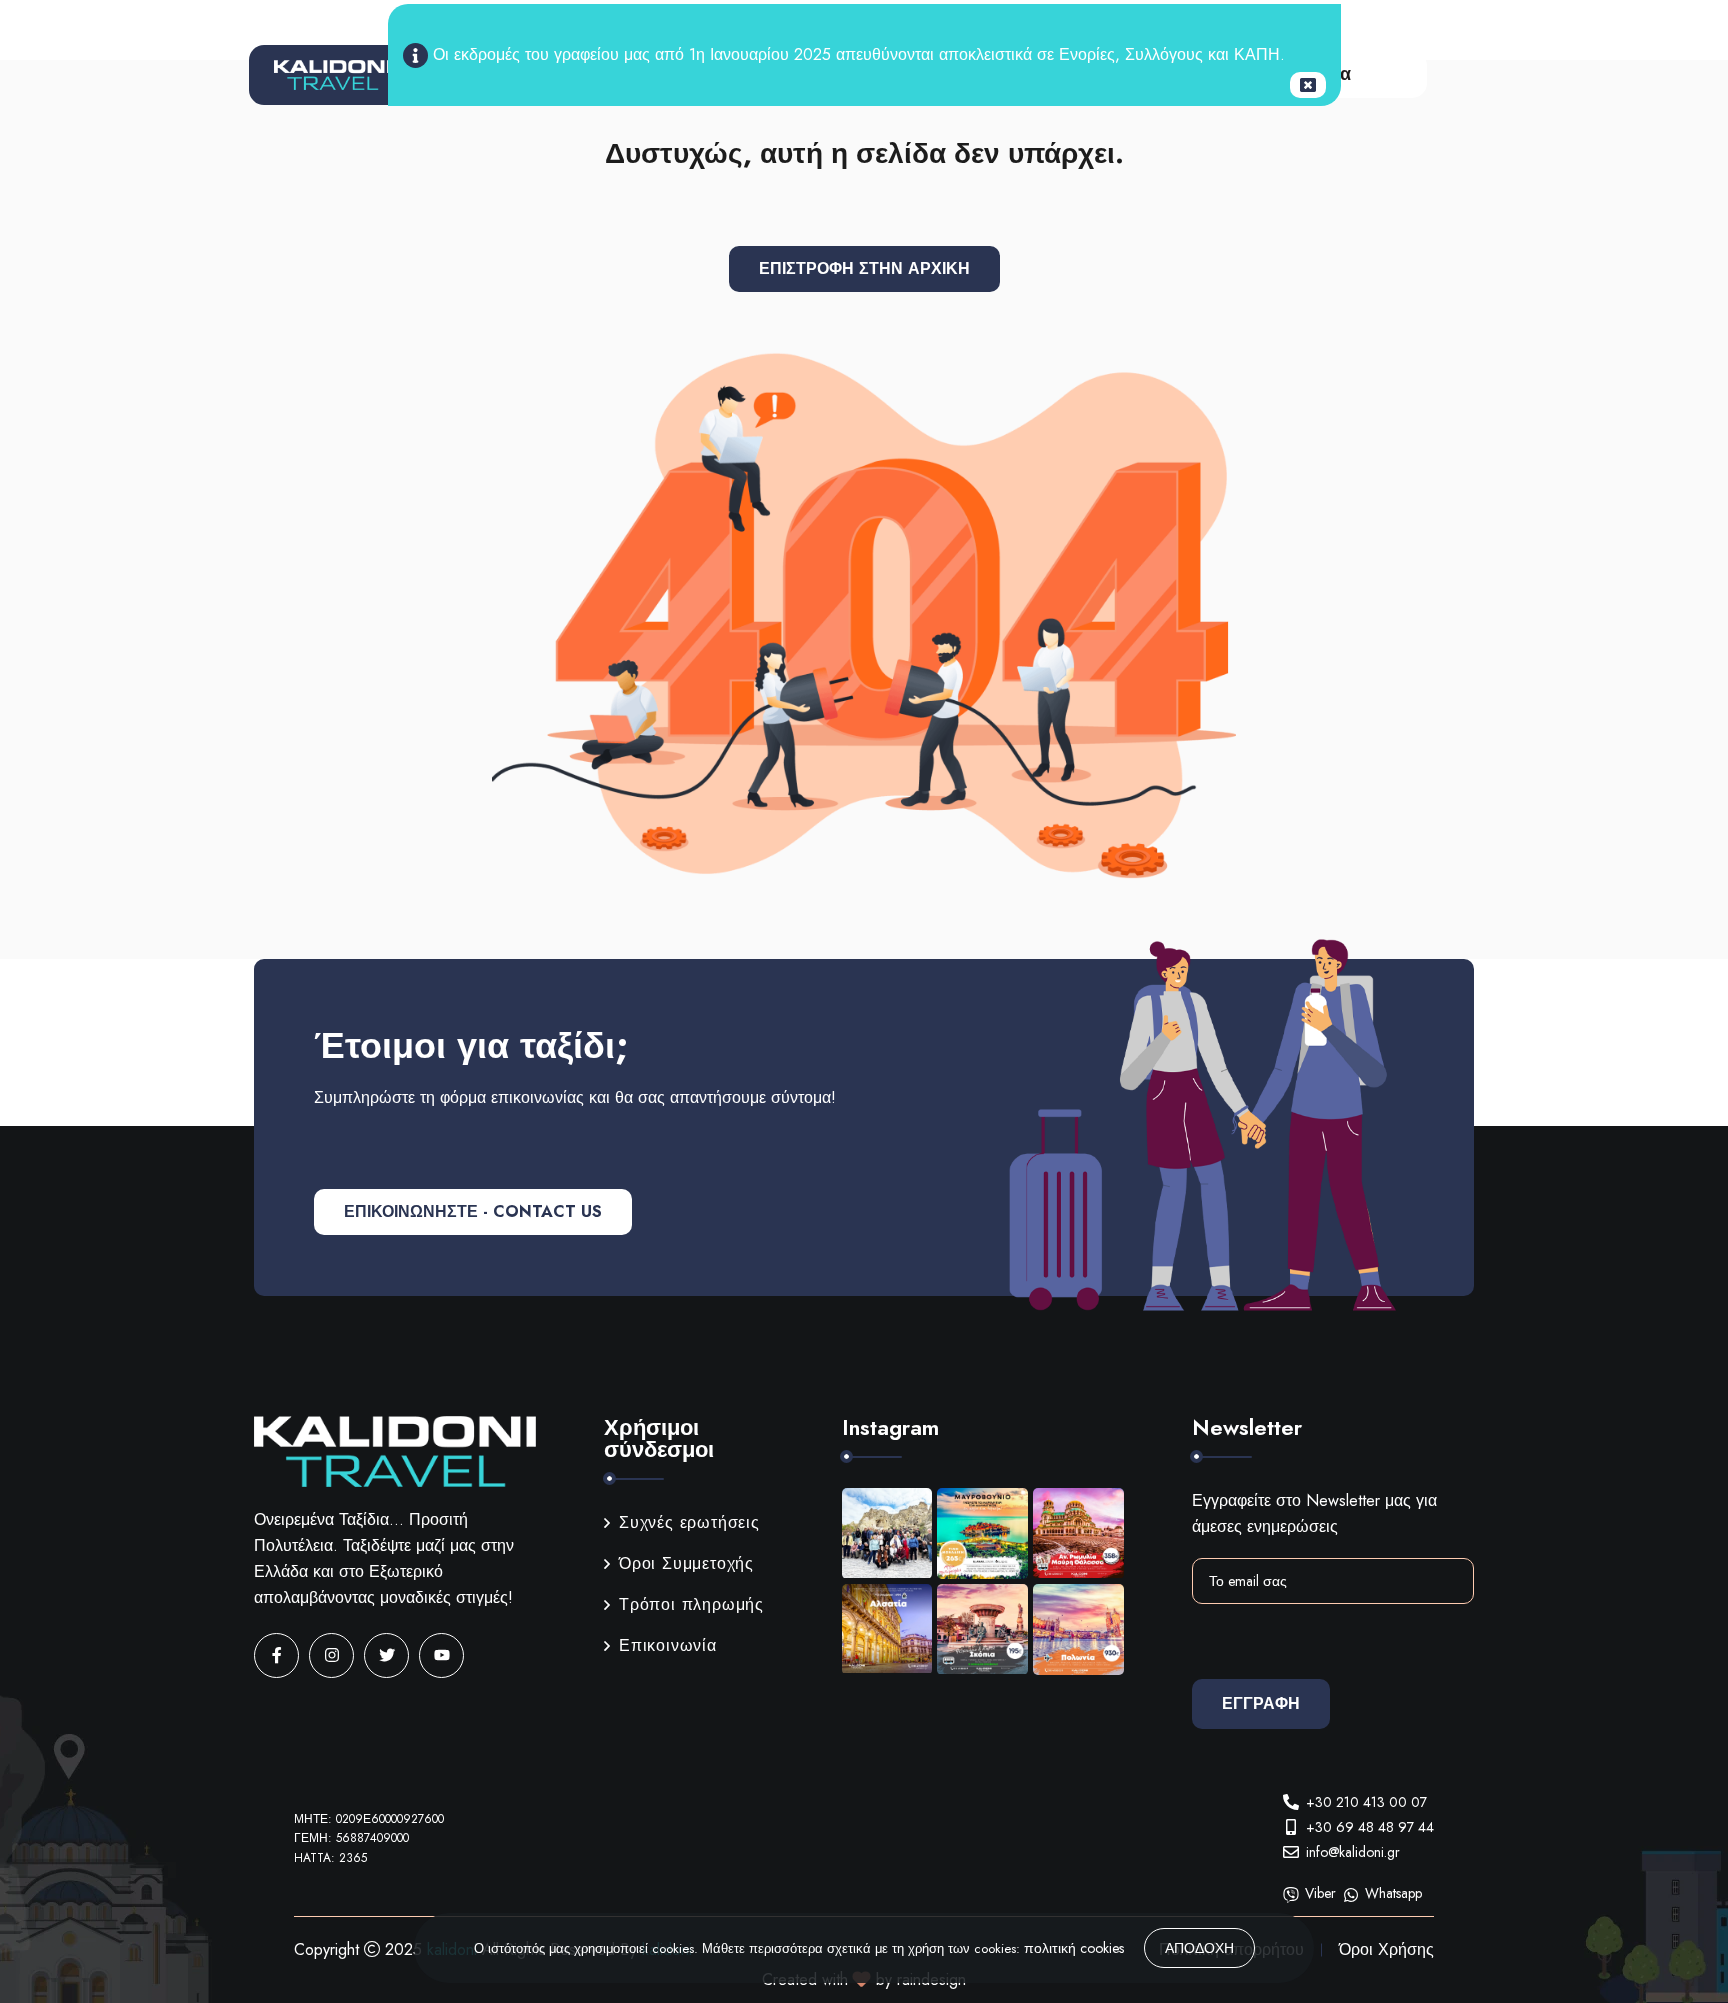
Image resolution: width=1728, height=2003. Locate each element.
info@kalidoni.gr (1353, 1852)
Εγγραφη (1261, 1703)
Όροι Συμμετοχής (686, 1563)
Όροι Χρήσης (1386, 1949)
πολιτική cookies (1074, 1948)
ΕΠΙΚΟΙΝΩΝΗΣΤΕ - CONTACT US (473, 1211)
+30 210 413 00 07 (1366, 1802)
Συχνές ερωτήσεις (689, 1522)
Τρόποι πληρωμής (691, 1604)
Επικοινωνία (668, 1645)
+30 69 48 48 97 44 (1370, 1827)
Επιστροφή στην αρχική (864, 268)
